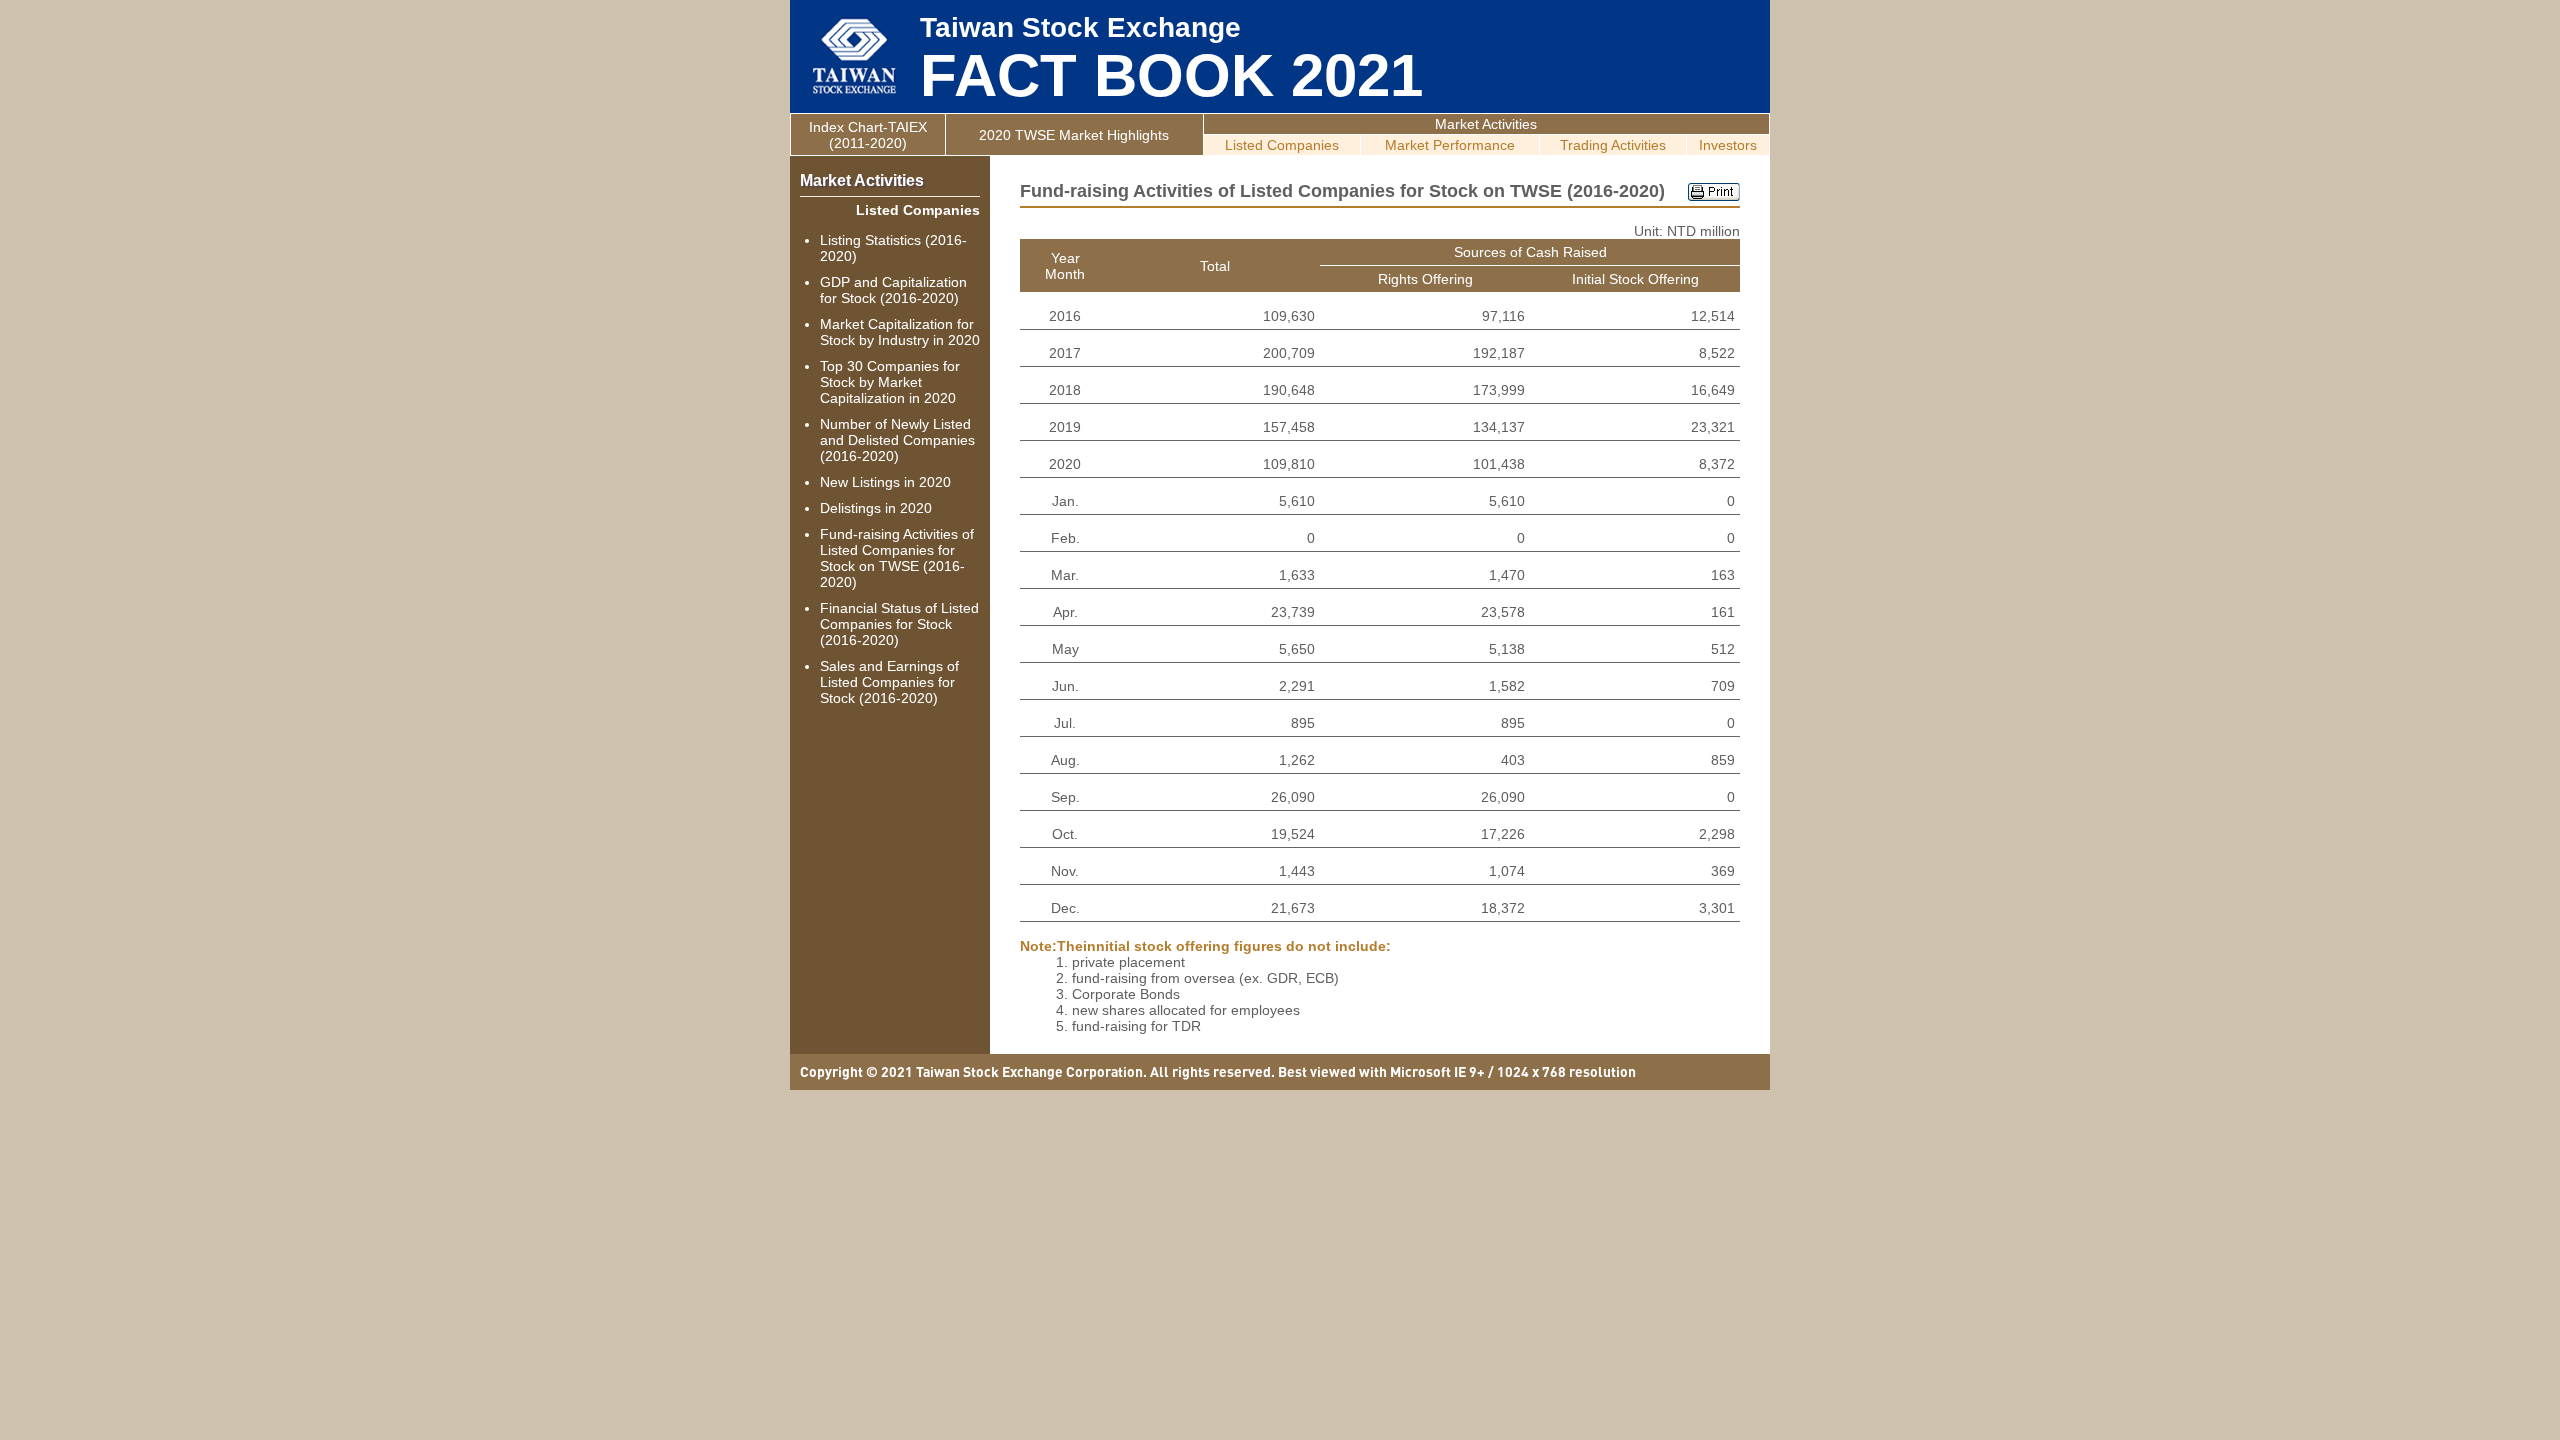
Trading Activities (1613, 145)
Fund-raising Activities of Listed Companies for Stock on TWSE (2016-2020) (897, 558)
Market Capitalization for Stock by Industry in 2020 (900, 332)
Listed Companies (1282, 145)
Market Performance (1450, 145)
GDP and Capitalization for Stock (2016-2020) (893, 290)
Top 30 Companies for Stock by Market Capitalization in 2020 (890, 382)
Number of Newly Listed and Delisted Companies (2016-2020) (897, 440)
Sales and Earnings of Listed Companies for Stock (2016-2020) (889, 682)
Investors (1728, 145)
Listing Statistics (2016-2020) (893, 248)
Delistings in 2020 (876, 508)
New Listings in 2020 (885, 482)
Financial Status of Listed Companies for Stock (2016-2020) (899, 624)
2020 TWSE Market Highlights (1074, 135)
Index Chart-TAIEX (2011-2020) (868, 135)
